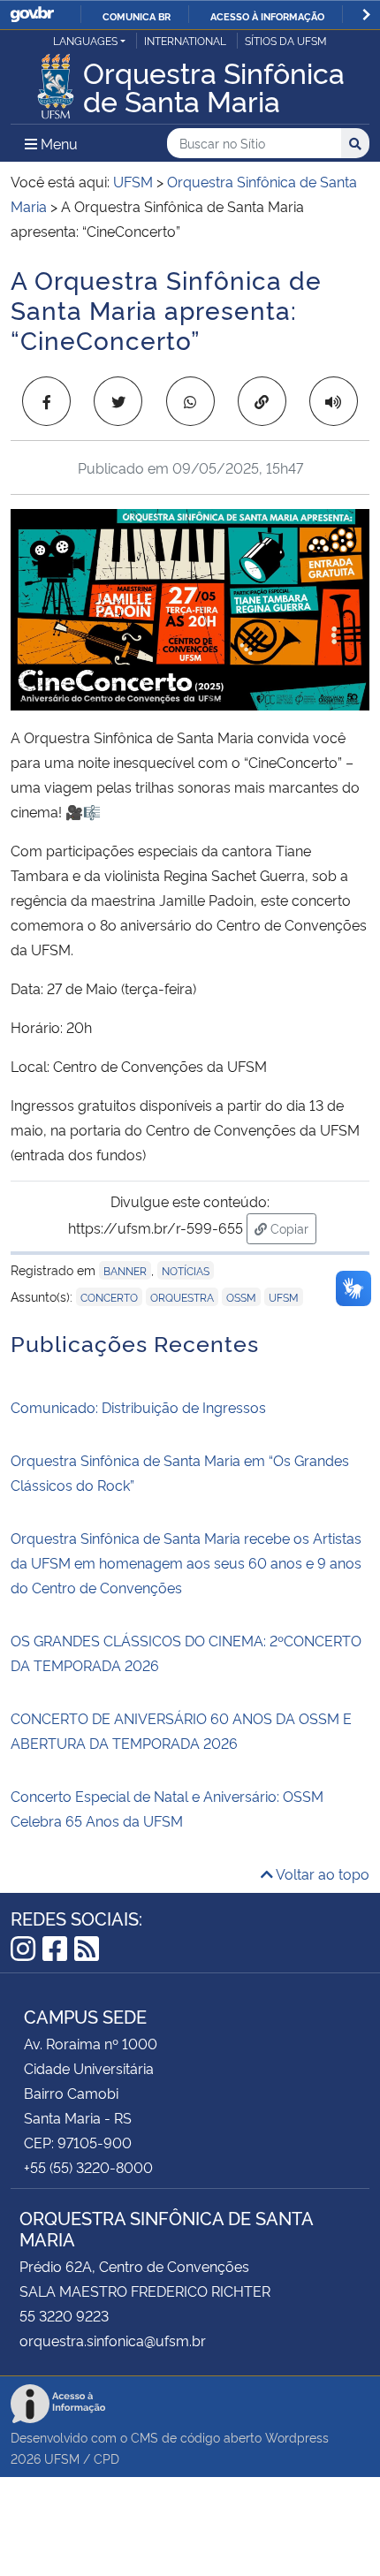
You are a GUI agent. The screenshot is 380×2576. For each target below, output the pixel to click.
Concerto (109, 1297)
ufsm (284, 1297)
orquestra (182, 1297)
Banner (125, 1270)
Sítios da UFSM (286, 40)
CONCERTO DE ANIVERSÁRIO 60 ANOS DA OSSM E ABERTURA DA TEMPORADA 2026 (181, 1730)
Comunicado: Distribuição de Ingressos (138, 1407)
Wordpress (297, 2437)
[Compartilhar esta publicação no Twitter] (118, 401)
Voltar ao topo (321, 1873)
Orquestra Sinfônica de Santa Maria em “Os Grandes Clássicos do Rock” (180, 1472)
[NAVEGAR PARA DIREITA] (366, 15)
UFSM (62, 2458)
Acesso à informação (267, 16)
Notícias (186, 1270)
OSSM (241, 1297)
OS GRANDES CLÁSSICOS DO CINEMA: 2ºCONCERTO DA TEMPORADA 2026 (186, 1653)
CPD (106, 2458)
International (185, 40)
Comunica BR (137, 16)
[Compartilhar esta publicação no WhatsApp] (190, 401)
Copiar (292, 1227)
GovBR (32, 15)
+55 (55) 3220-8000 (88, 2167)
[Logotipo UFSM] (56, 81)
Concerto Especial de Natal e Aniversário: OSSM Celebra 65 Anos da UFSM (167, 1808)
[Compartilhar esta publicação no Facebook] (46, 401)
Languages (85, 40)
